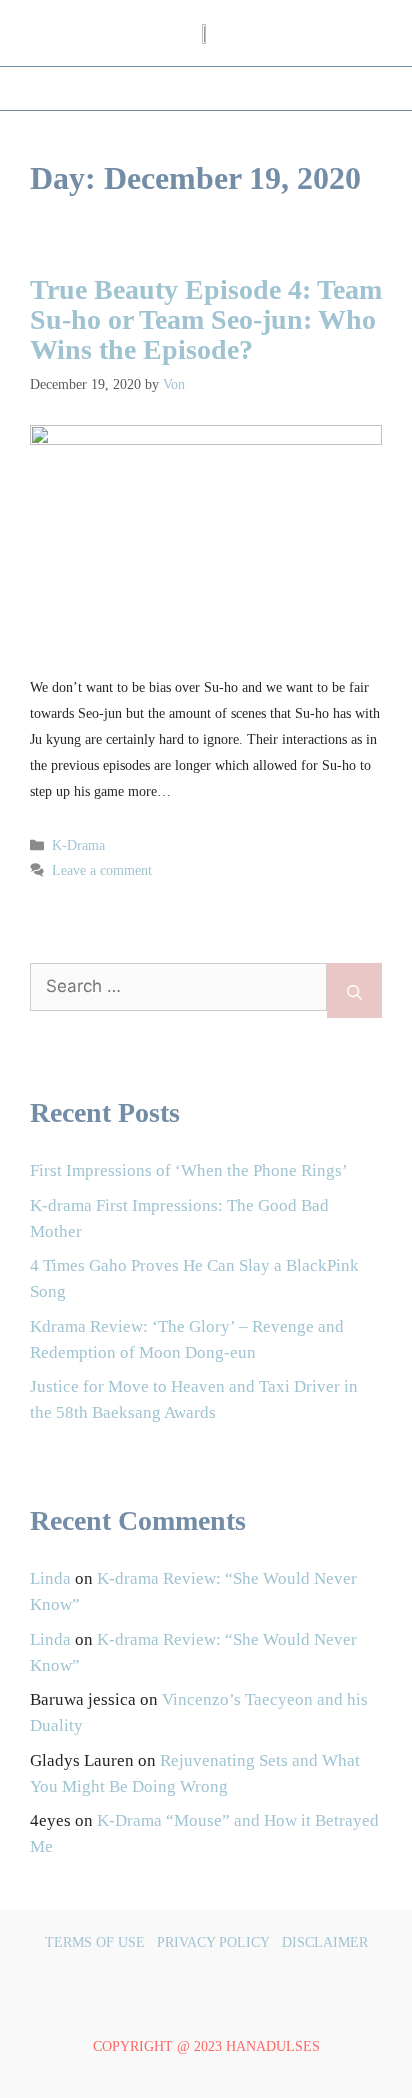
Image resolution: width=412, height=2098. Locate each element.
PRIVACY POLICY (213, 1942)
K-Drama (78, 845)
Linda (50, 1578)
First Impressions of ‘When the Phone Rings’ (189, 1170)
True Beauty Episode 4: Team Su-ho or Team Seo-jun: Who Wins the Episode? (206, 319)
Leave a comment (102, 870)
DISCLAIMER (325, 1942)
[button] (206, 88)
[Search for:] (178, 990)
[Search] (354, 990)
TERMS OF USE (95, 1942)
